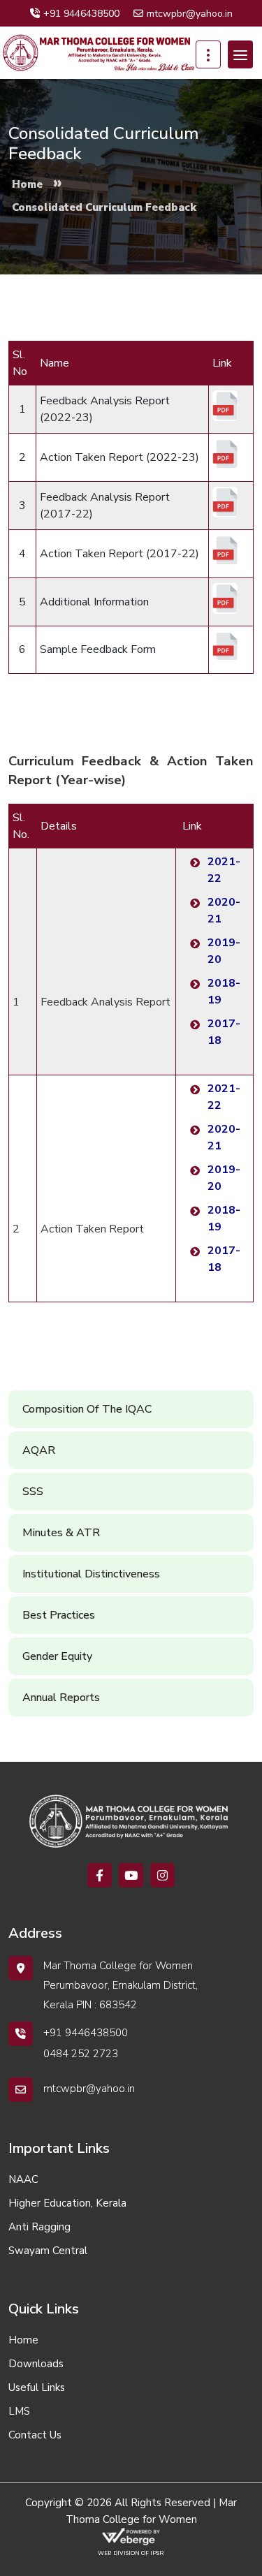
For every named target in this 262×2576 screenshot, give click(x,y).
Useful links (37, 2387)
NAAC (23, 2179)
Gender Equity (57, 1656)
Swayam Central (48, 2251)
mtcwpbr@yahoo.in (190, 14)
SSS (33, 1492)
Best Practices (59, 1615)
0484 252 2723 (81, 2054)
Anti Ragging (39, 2227)
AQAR (39, 1450)
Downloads (36, 2364)
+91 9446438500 (81, 14)
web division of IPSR (131, 2553)
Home (23, 2340)
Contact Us (35, 2435)
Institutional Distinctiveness (91, 1574)
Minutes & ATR (61, 1533)
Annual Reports (61, 1698)
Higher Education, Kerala (67, 2203)
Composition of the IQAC (87, 1409)
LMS (19, 2411)
